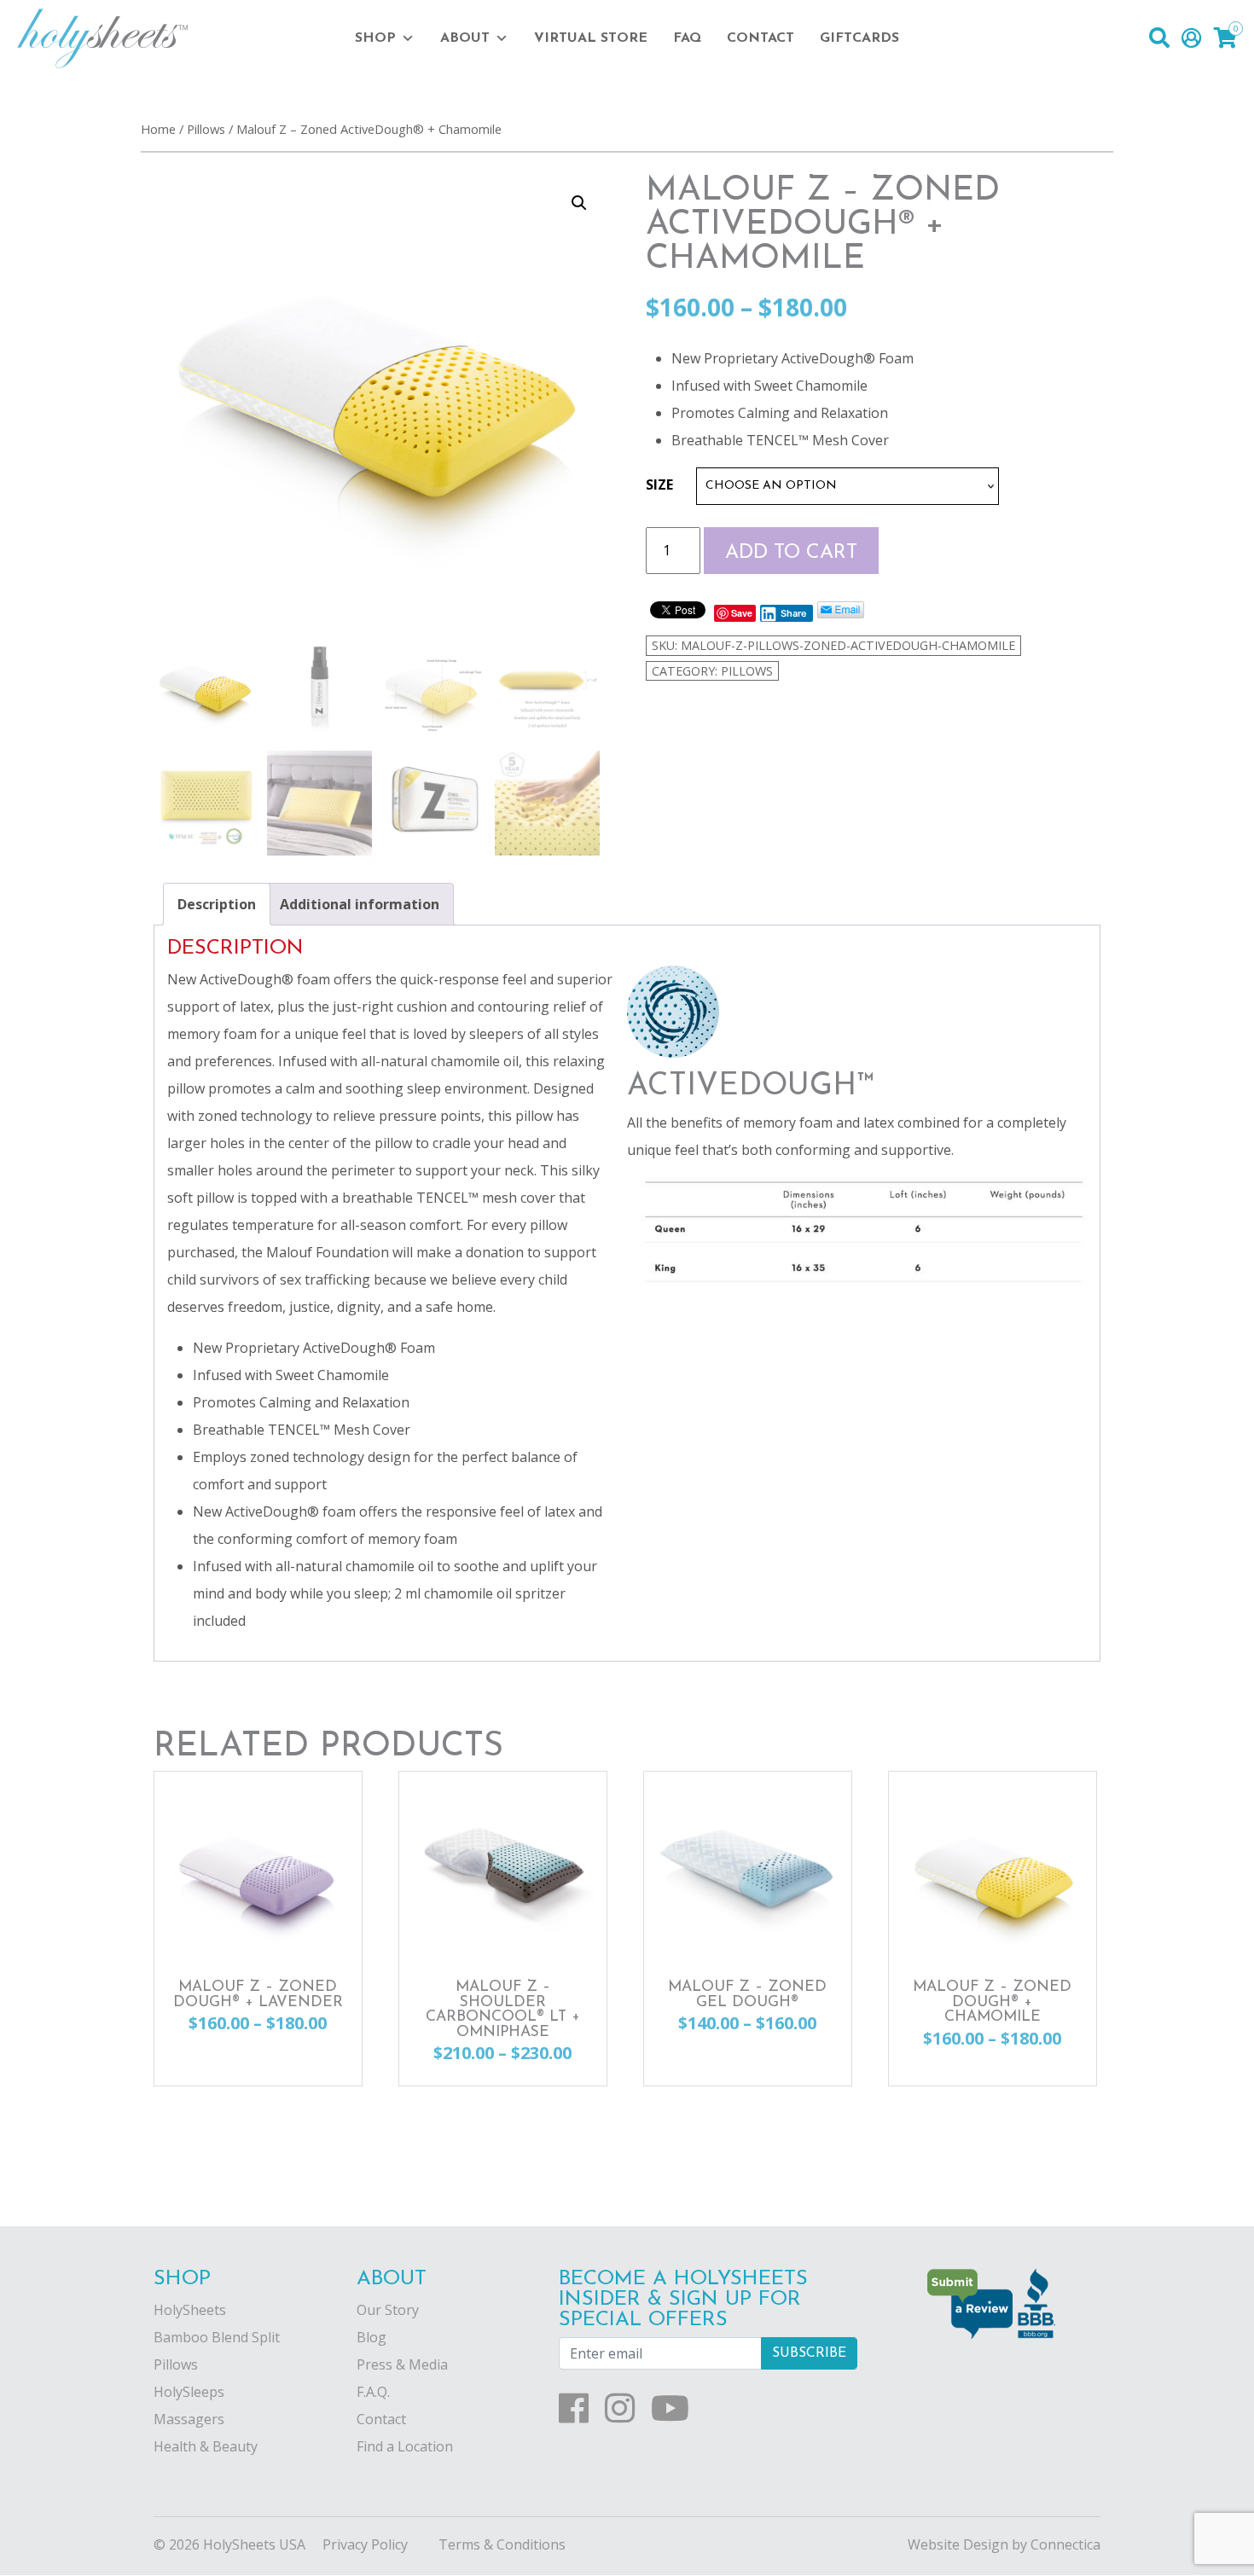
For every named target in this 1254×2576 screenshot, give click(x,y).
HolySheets (190, 2310)
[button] (579, 203)
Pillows (206, 129)
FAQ (687, 38)
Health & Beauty (206, 2446)
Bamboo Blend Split (217, 2337)
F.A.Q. (373, 2392)
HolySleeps (189, 2392)
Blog (372, 2337)
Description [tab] (217, 904)
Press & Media (402, 2364)
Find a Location (405, 2446)
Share (794, 613)
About (465, 38)
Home (158, 129)
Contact (761, 38)
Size (659, 484)
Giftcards (859, 38)
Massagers (189, 2419)
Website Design (958, 2544)
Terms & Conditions (502, 2544)
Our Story (388, 2310)
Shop (375, 38)
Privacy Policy (365, 2544)
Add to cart (791, 553)
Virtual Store (591, 38)
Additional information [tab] (360, 904)
